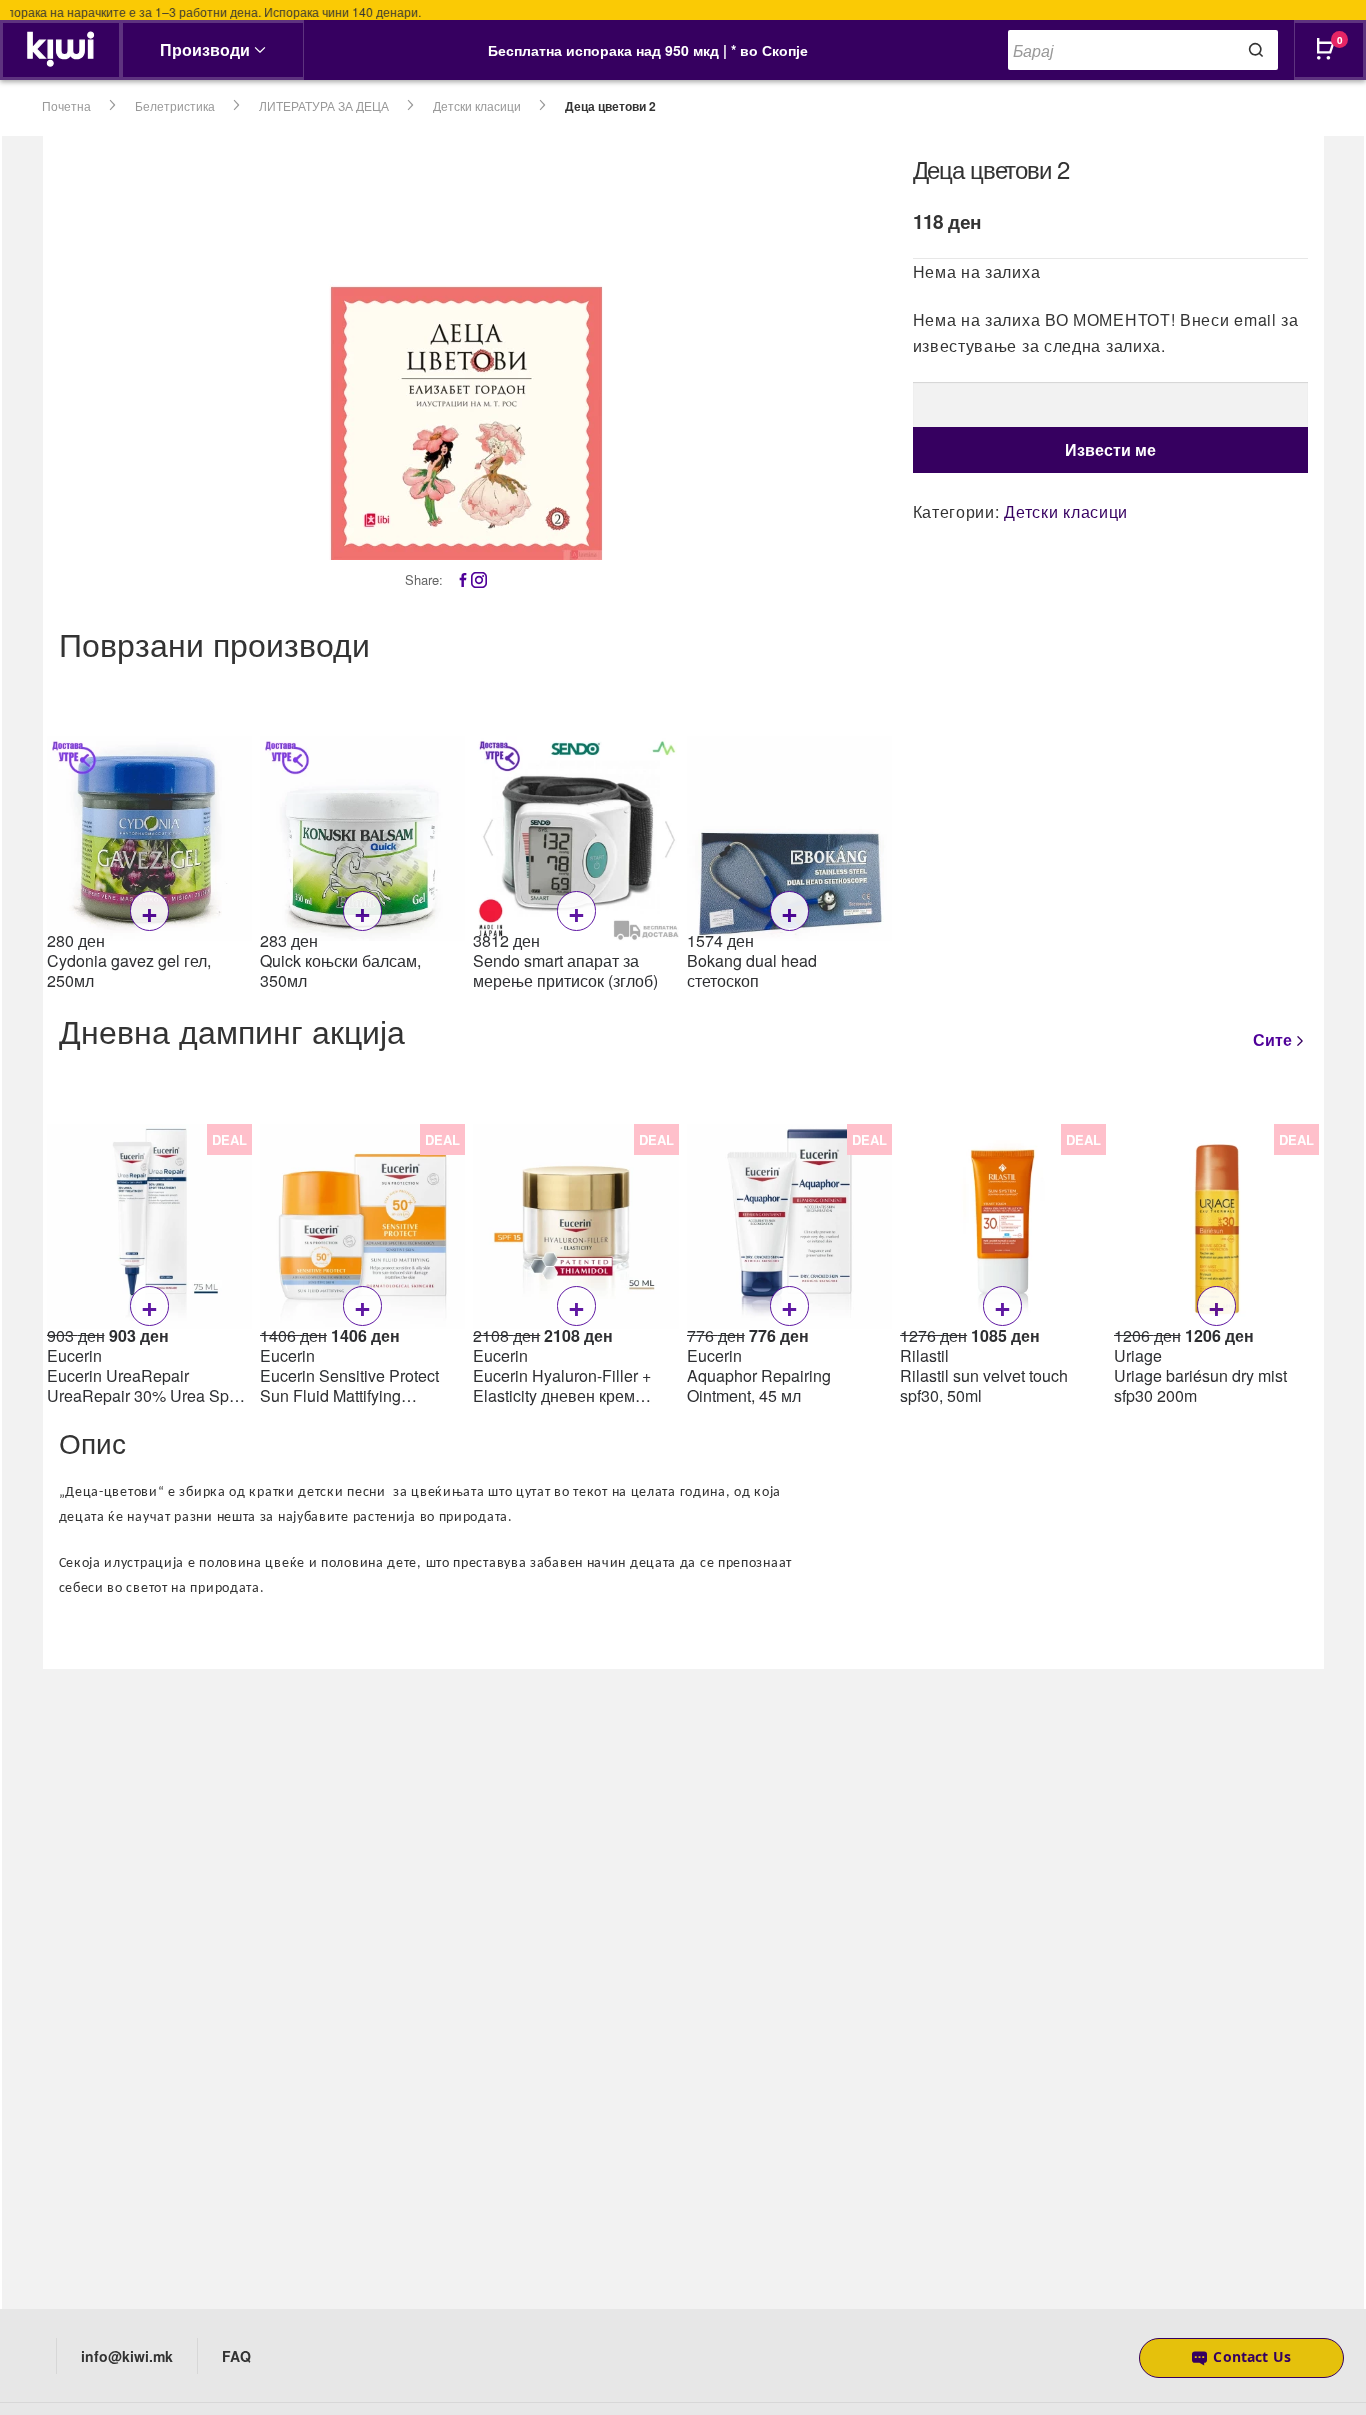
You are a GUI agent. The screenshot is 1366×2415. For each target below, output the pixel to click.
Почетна (66, 105)
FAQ (236, 2356)
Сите (1272, 1039)
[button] (1241, 2358)
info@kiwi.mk (127, 2356)
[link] (60, 50)
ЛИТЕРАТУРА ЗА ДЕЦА (324, 105)
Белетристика (175, 105)
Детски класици (477, 105)
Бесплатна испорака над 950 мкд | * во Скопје (648, 50)
